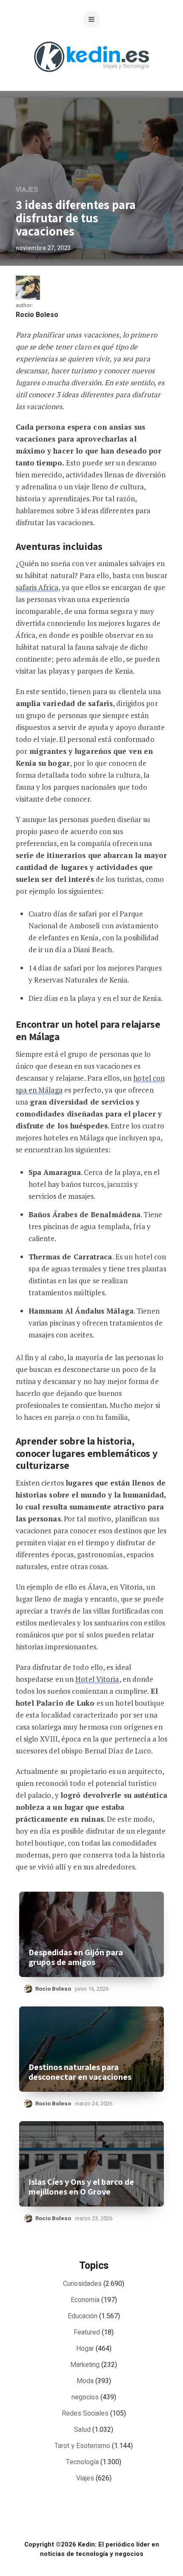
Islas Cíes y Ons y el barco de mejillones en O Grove (81, 2187)
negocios (85, 2397)
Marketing (85, 2365)
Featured (87, 2332)
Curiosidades (82, 2284)
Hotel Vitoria (97, 1679)
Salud (82, 2430)
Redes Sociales (85, 2413)
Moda (85, 2381)
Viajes (27, 190)
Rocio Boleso (37, 315)
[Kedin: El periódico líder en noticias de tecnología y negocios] (91, 79)
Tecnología (82, 2462)
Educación (83, 2316)
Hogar (85, 2349)
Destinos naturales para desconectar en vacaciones (80, 2072)
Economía (85, 2300)
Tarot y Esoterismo (82, 2446)
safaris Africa (37, 587)
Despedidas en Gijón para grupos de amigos (76, 1957)
